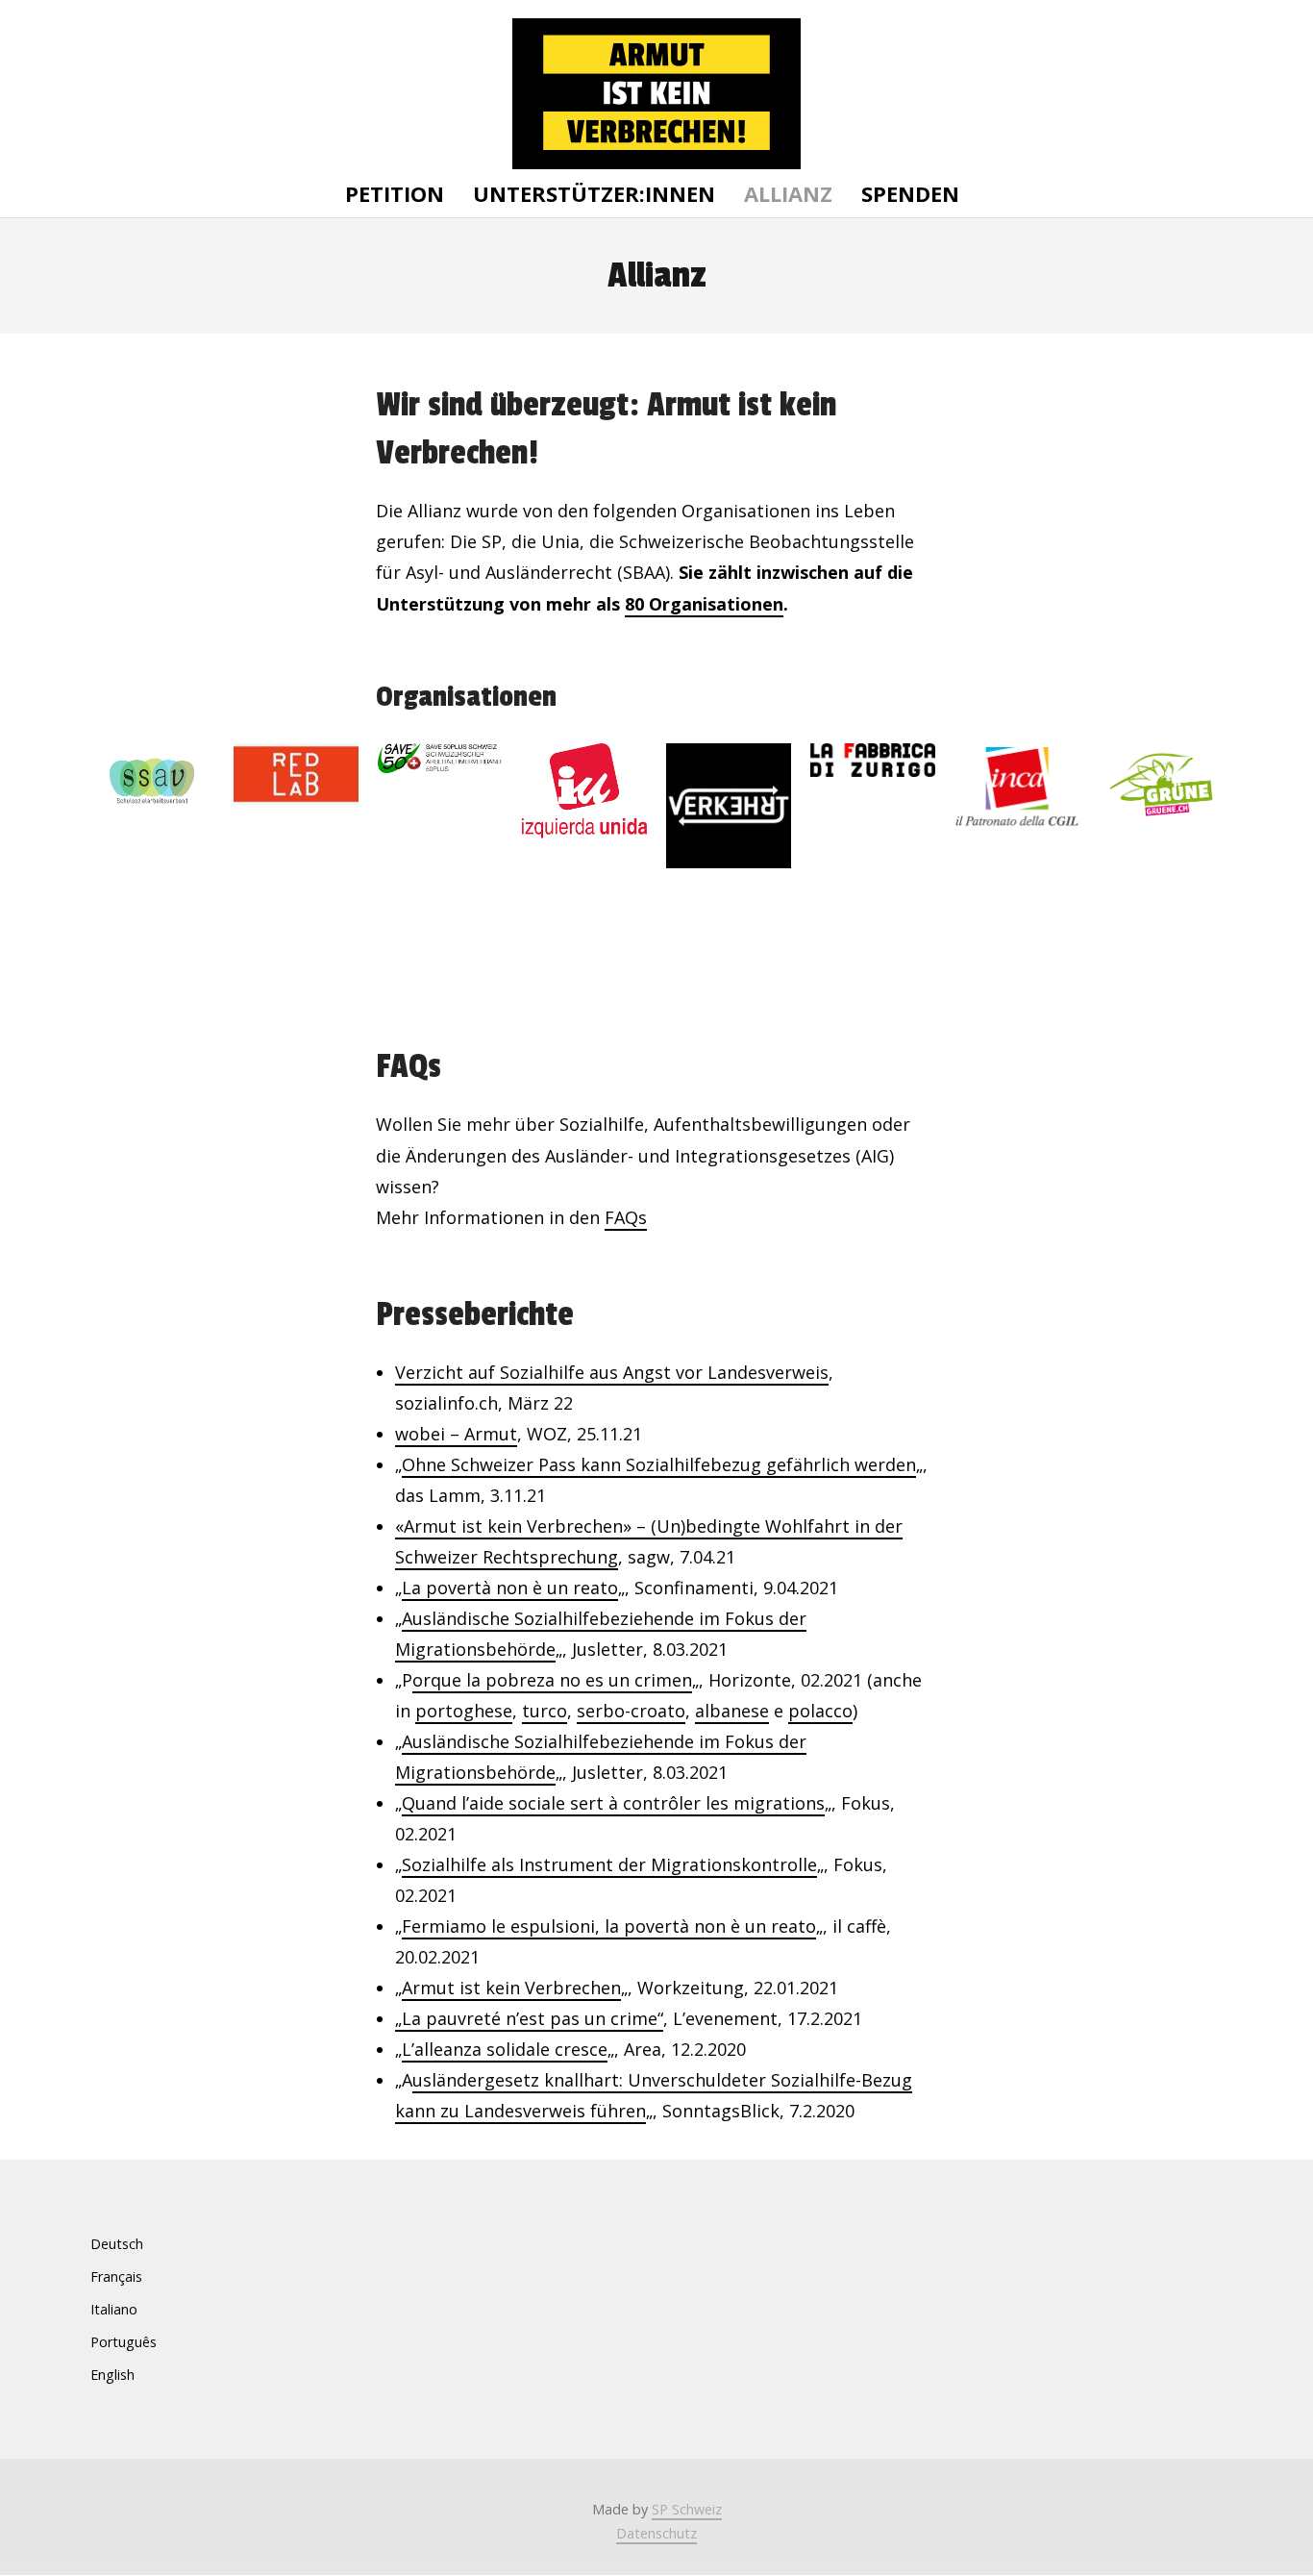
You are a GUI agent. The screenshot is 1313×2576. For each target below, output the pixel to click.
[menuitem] (124, 2244)
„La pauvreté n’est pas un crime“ (529, 2018)
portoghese (464, 1711)
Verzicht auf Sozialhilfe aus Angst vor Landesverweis (612, 1372)
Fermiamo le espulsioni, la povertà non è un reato (609, 1926)
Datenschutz (656, 2533)
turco (545, 1711)
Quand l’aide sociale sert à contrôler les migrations (613, 1803)
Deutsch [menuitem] (117, 2244)
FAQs (626, 1217)
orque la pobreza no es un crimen (552, 1680)
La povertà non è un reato (510, 1588)
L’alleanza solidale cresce (505, 2049)
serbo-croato (631, 1711)
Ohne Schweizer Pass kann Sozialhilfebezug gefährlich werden (659, 1464)
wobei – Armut (456, 1434)
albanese (732, 1711)
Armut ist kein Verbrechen (511, 1988)
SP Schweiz (687, 2509)
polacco (820, 1711)
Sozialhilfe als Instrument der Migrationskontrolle (609, 1864)
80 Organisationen (704, 604)
